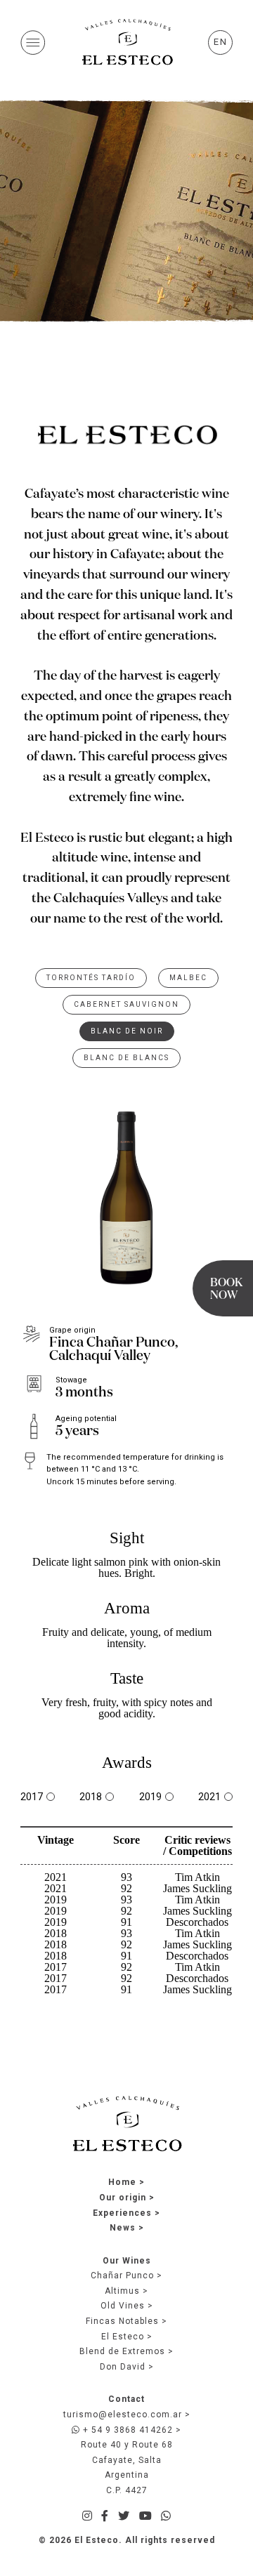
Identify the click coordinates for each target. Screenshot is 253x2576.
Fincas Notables (122, 2321)
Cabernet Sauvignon (126, 1004)
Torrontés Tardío (91, 978)
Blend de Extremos (122, 2351)
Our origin (123, 2198)
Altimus (122, 2291)
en (221, 42)
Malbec (188, 978)
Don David (123, 2367)
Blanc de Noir (127, 1031)
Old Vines (123, 2306)
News (123, 2228)
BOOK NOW (226, 1290)
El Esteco (123, 2337)
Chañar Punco (122, 2276)
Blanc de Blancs (126, 1058)
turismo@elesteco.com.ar (123, 2415)
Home (122, 2182)
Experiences (122, 2213)
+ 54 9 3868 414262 (126, 2430)
